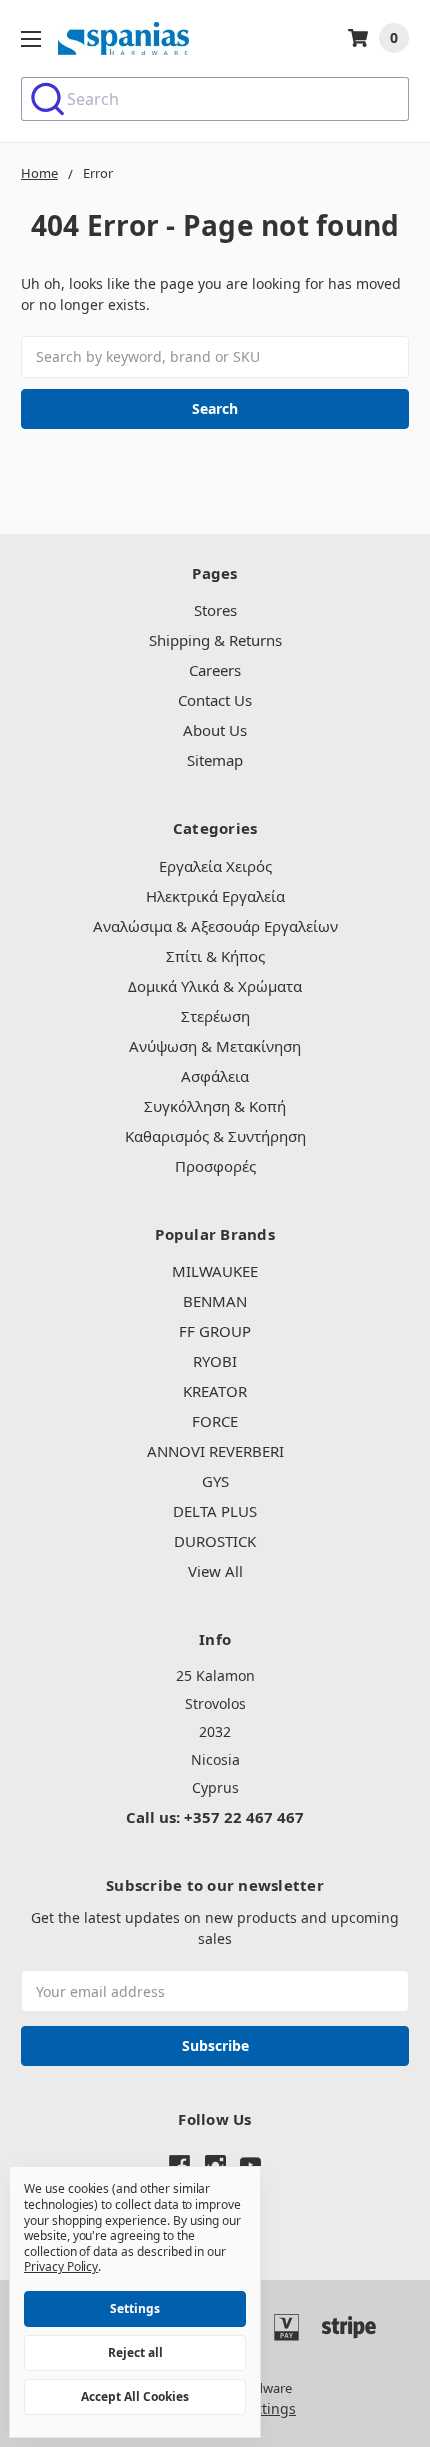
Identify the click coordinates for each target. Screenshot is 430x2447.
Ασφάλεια (215, 1076)
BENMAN (215, 1301)
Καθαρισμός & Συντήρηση (215, 1136)
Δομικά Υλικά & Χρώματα (215, 986)
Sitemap (215, 760)
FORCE (215, 1421)
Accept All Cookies (135, 2396)
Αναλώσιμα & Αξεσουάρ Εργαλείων (215, 926)
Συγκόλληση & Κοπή (215, 1106)
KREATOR (215, 1391)
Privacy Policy (61, 2266)
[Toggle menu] (30, 38)
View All (215, 1571)
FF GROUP (215, 1331)
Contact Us (215, 700)
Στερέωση (215, 1016)
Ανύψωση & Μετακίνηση (215, 1046)
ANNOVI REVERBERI (215, 1451)
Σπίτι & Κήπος (215, 956)
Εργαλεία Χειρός (215, 866)
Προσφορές (215, 1166)
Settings (135, 2308)
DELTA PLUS (215, 1511)
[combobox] (215, 99)
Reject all (135, 2352)
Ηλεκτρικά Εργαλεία (215, 896)
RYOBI (215, 1361)
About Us (215, 730)
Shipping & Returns (215, 640)
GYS (215, 1481)
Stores (215, 610)
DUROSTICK (215, 1541)
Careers (215, 670)
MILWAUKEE (215, 1271)
